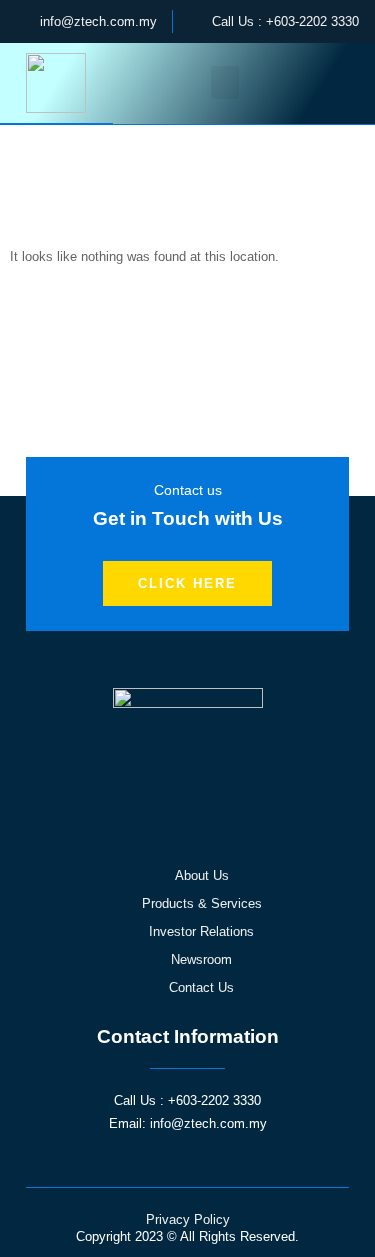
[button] (225, 82)
